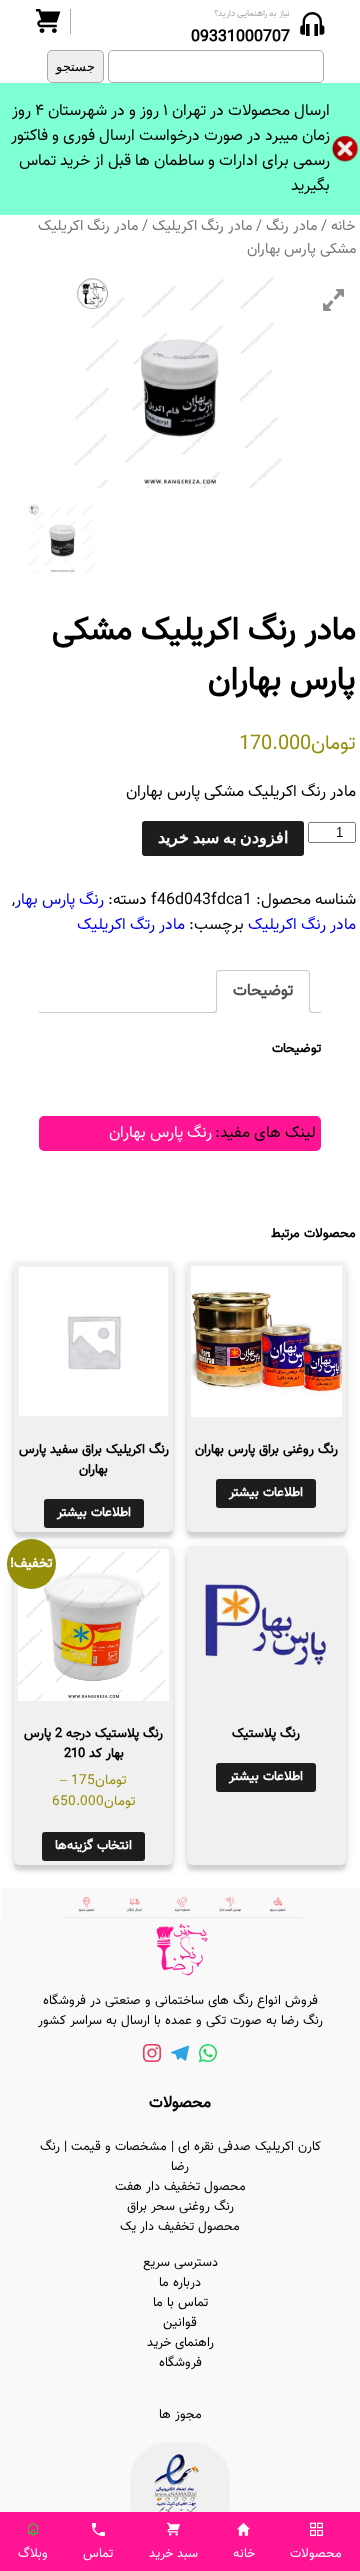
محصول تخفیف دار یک (180, 2227)
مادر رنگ (291, 226)
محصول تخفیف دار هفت (180, 2187)
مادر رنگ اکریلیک (202, 226)
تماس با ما (180, 2303)
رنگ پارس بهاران (160, 1133)
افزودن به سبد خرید (223, 837)
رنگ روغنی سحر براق (180, 2207)
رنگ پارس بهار (59, 900)
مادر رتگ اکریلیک (131, 925)
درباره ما (180, 2283)
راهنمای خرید (180, 2343)
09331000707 (240, 37)
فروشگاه (180, 2363)
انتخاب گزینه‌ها (93, 1846)
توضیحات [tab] (263, 991)
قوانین (180, 2323)
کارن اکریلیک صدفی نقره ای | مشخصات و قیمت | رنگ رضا (180, 2157)
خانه (343, 226)
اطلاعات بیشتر (266, 1493)
